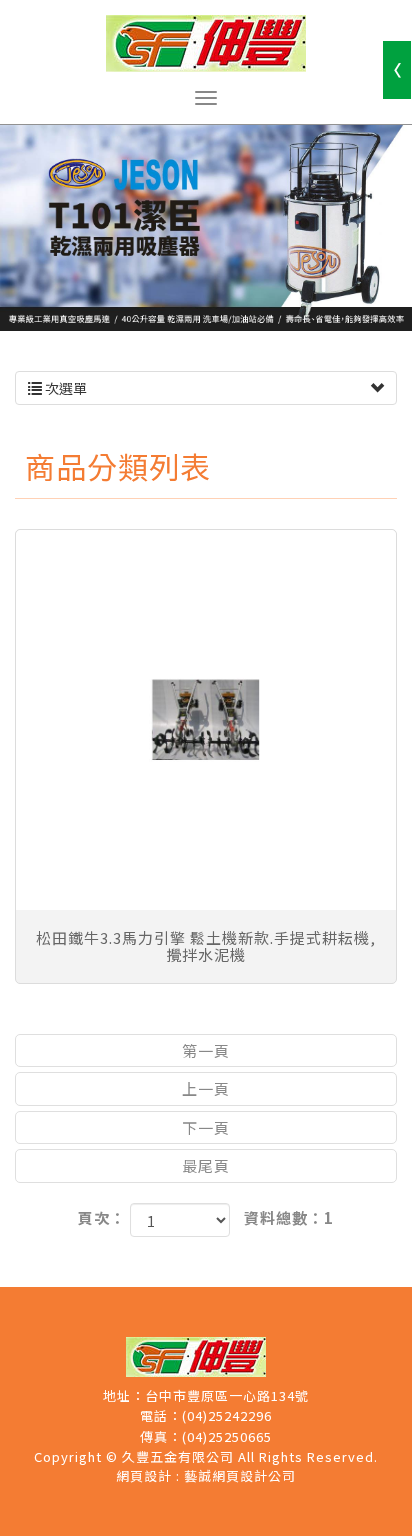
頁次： (102, 1217)
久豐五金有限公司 (206, 43)
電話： (161, 1416)
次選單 (64, 388)
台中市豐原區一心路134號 (227, 1396)
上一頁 (206, 1088)
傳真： (161, 1437)
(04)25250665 (227, 1437)
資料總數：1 (289, 1217)
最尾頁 (206, 1165)
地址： (124, 1396)
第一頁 (206, 1050)
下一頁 (206, 1127)
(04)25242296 (227, 1416)
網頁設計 (144, 1475)
